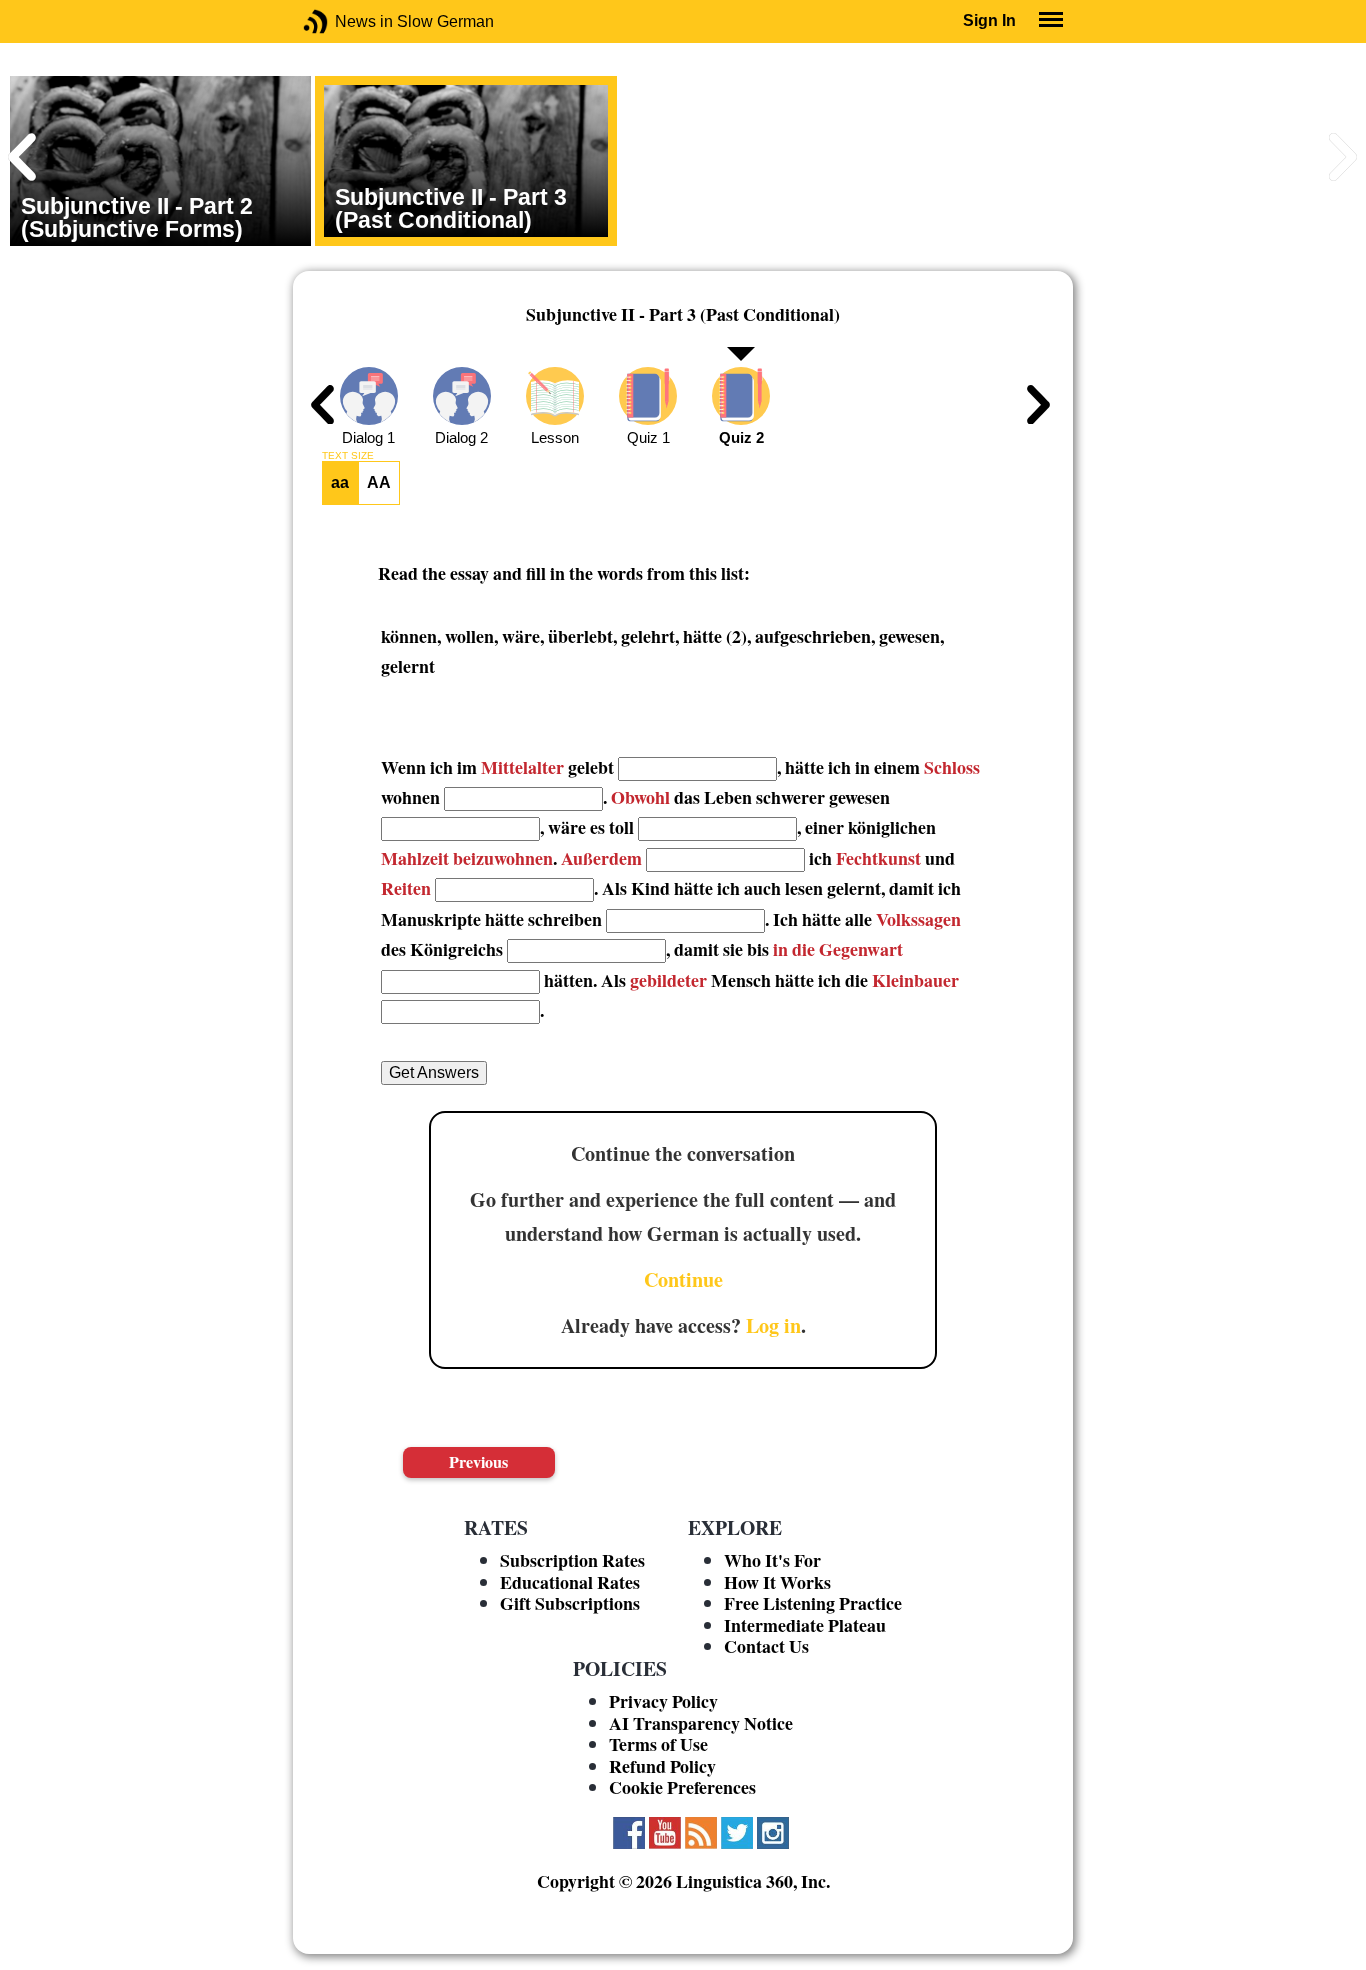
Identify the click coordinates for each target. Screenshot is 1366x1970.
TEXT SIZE (348, 456)
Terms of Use (658, 1744)
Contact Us (766, 1646)
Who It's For (772, 1560)
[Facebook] (629, 1833)
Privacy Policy (663, 1701)
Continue (683, 1279)
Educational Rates (570, 1582)
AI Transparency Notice (701, 1723)
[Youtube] (665, 1833)
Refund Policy (662, 1766)
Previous (478, 1461)
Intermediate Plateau (805, 1625)
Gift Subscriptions (570, 1603)
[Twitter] (737, 1833)
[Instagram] (773, 1833)
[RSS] (701, 1833)
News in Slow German (345, 21)
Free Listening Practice (813, 1603)
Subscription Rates (572, 1560)
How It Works (777, 1582)
